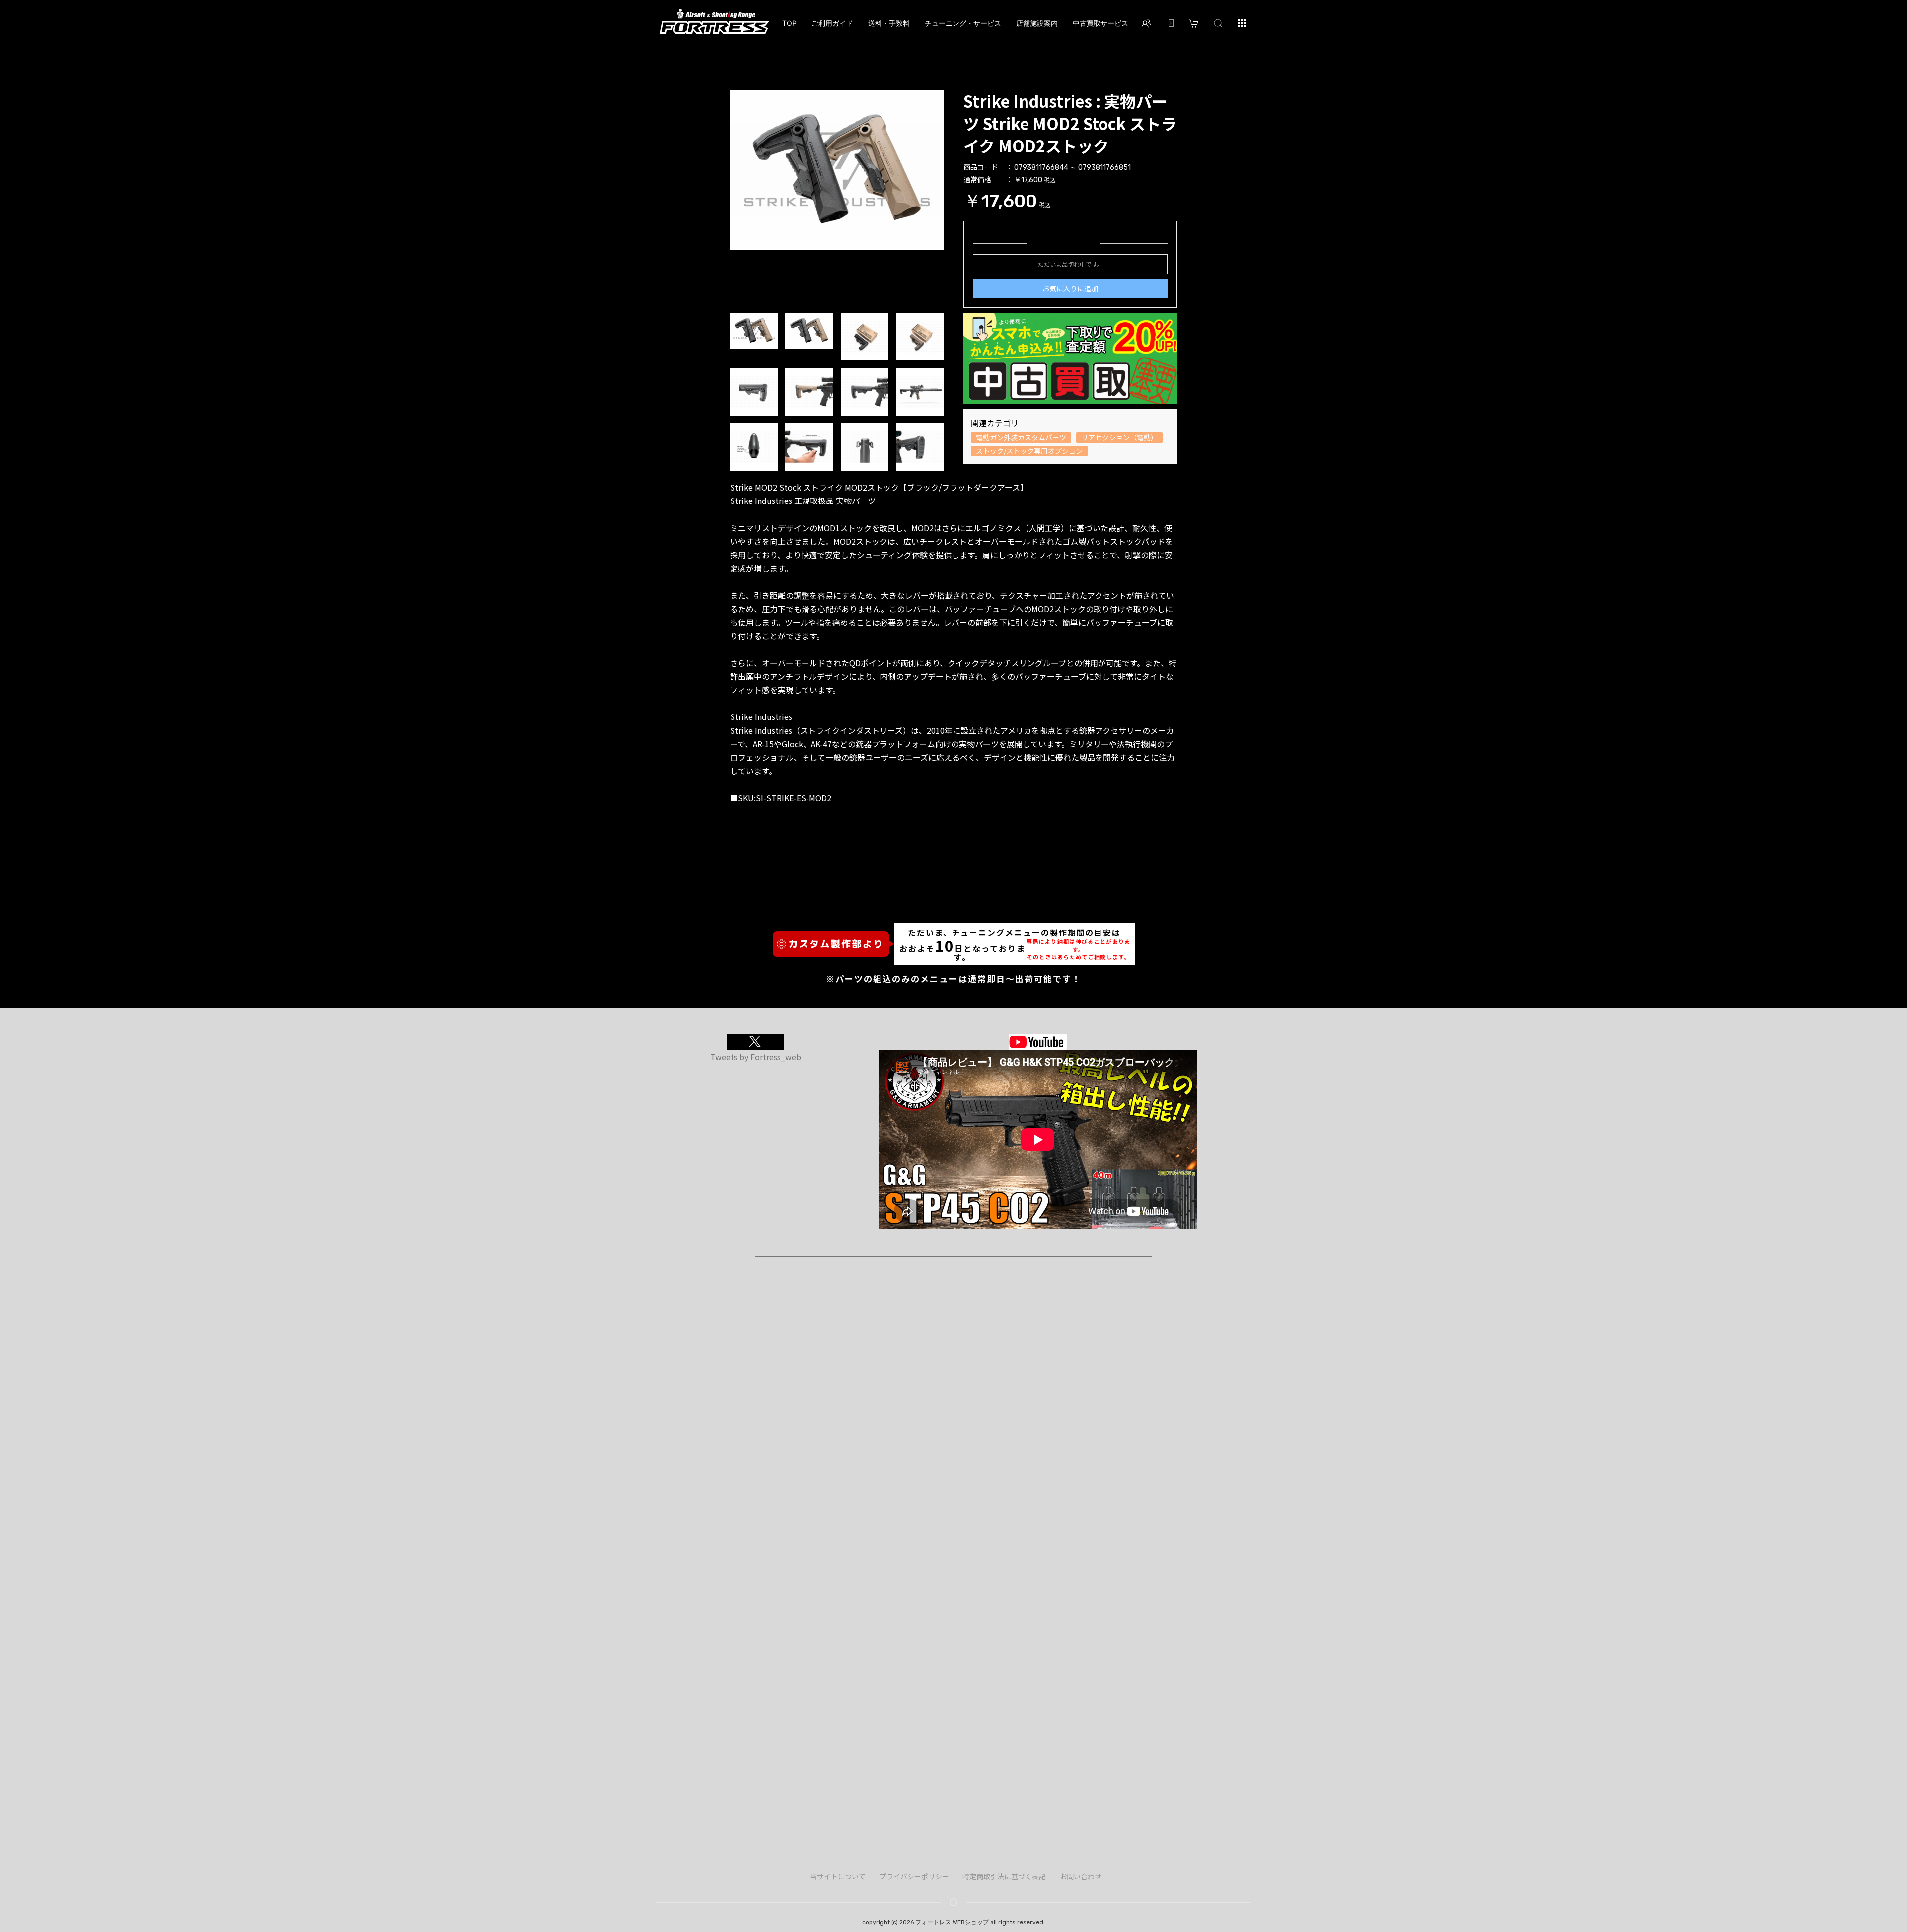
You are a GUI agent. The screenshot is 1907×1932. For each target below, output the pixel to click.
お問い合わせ (1081, 1876)
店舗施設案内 (1037, 23)
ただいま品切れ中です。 (1070, 264)
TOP (789, 23)
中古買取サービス (1100, 23)
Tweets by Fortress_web (756, 1057)
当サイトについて (838, 1876)
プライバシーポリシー (914, 1876)
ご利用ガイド (832, 23)
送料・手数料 (889, 23)
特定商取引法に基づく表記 (1004, 1876)
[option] (837, 170)
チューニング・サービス (963, 23)
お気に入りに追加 (1070, 288)
